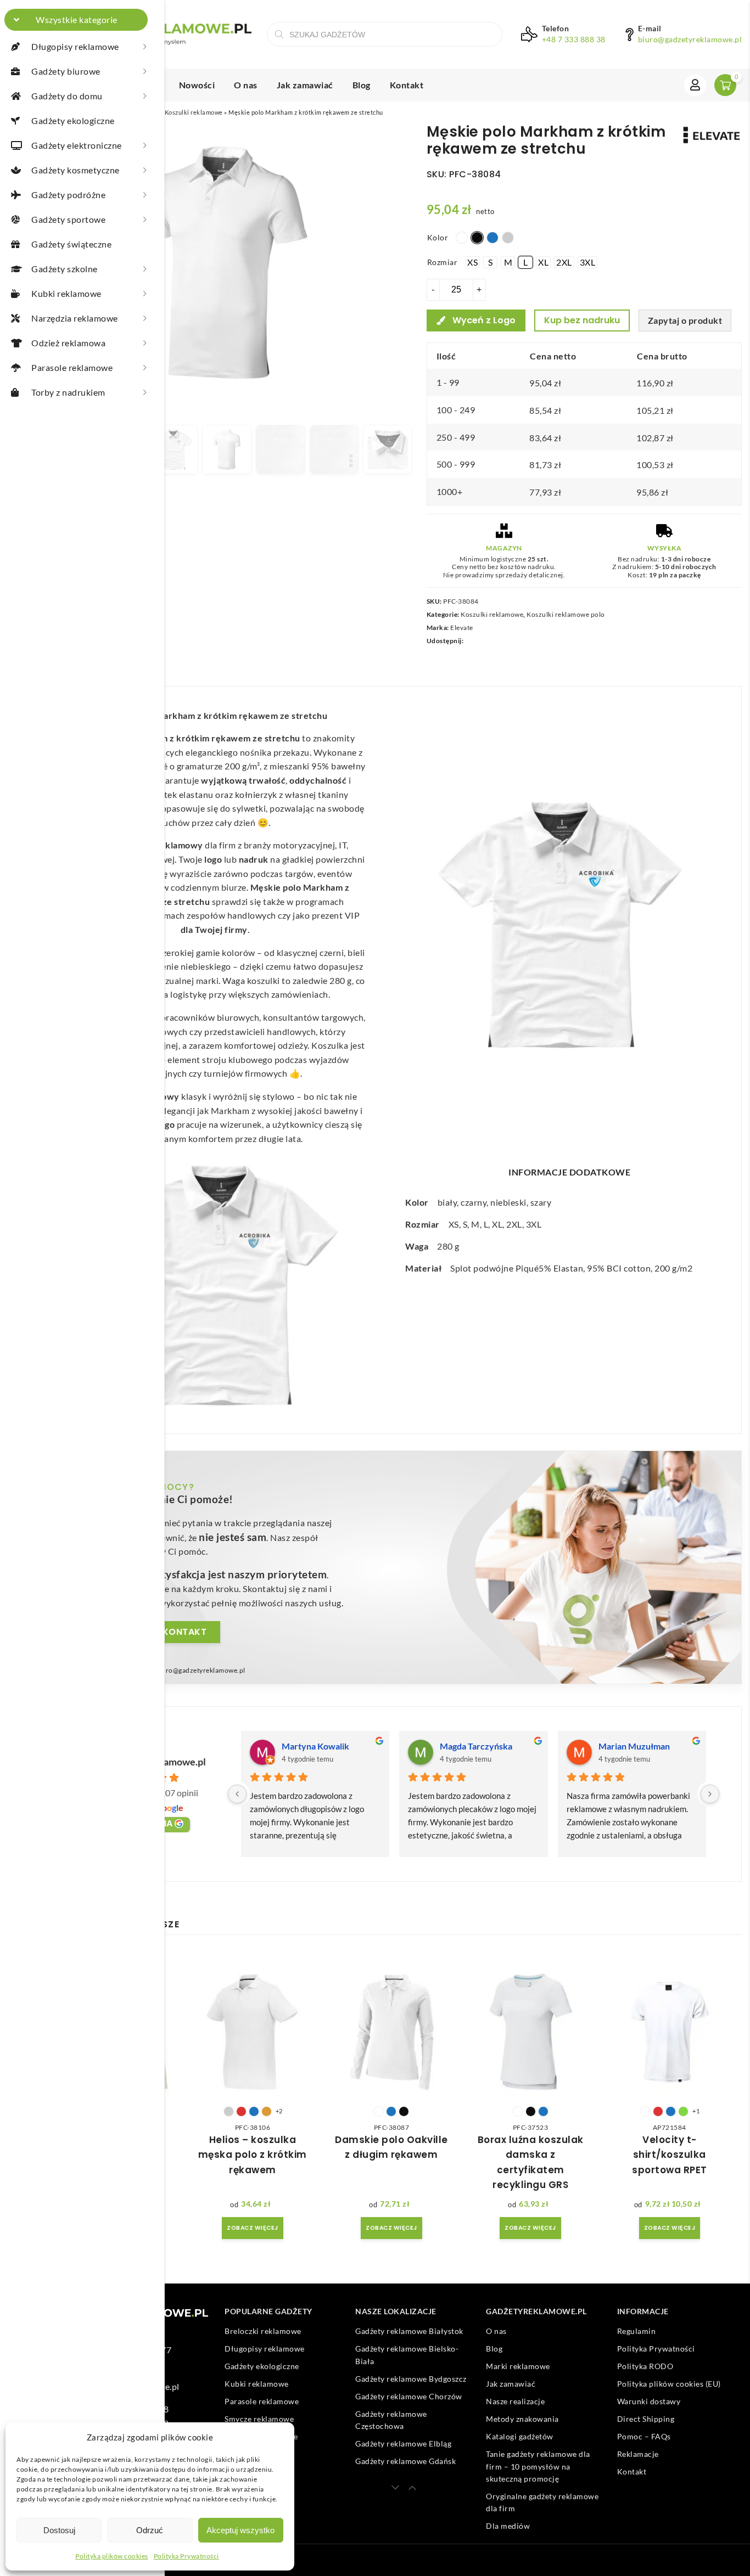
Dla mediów (508, 2526)
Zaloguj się (695, 85)
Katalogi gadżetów (520, 2437)
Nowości (197, 85)
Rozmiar (443, 262)
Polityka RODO (645, 2367)
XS (454, 1224)
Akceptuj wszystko (240, 2530)
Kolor (438, 237)
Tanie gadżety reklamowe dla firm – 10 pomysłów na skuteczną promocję (538, 2467)
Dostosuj (59, 2530)
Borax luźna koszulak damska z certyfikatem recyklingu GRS (531, 2162)
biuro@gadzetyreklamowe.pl (690, 40)
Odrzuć (150, 2530)
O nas (246, 85)
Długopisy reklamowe (265, 2349)
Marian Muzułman (634, 1746)
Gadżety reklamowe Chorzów (409, 2396)
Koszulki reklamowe (194, 112)
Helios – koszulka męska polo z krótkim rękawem (253, 2155)
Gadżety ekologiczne (262, 2367)
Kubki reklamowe (257, 2384)
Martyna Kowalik (315, 1746)
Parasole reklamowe (262, 2402)
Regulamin (637, 2332)
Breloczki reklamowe (263, 2332)
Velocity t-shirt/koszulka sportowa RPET (670, 2155)
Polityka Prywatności (186, 2556)
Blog (362, 85)
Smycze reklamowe (259, 2419)
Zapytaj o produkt (685, 320)
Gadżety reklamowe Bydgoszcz (411, 2379)
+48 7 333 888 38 (574, 40)
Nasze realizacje (515, 2402)
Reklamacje (638, 2454)
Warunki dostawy (649, 2402)
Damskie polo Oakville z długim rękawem (391, 2147)
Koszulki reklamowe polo (566, 614)
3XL (534, 1224)
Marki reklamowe (518, 2367)
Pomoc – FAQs (644, 2437)
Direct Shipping (646, 2419)
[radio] (462, 238)
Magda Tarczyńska (476, 1746)
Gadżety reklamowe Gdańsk (405, 2461)
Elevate (462, 628)
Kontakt (407, 85)
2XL (514, 1224)
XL (497, 1224)
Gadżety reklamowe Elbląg (403, 2443)
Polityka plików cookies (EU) (669, 2384)
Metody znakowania (522, 2419)
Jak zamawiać (305, 85)
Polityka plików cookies (112, 2556)
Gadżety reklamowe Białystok (409, 2332)
